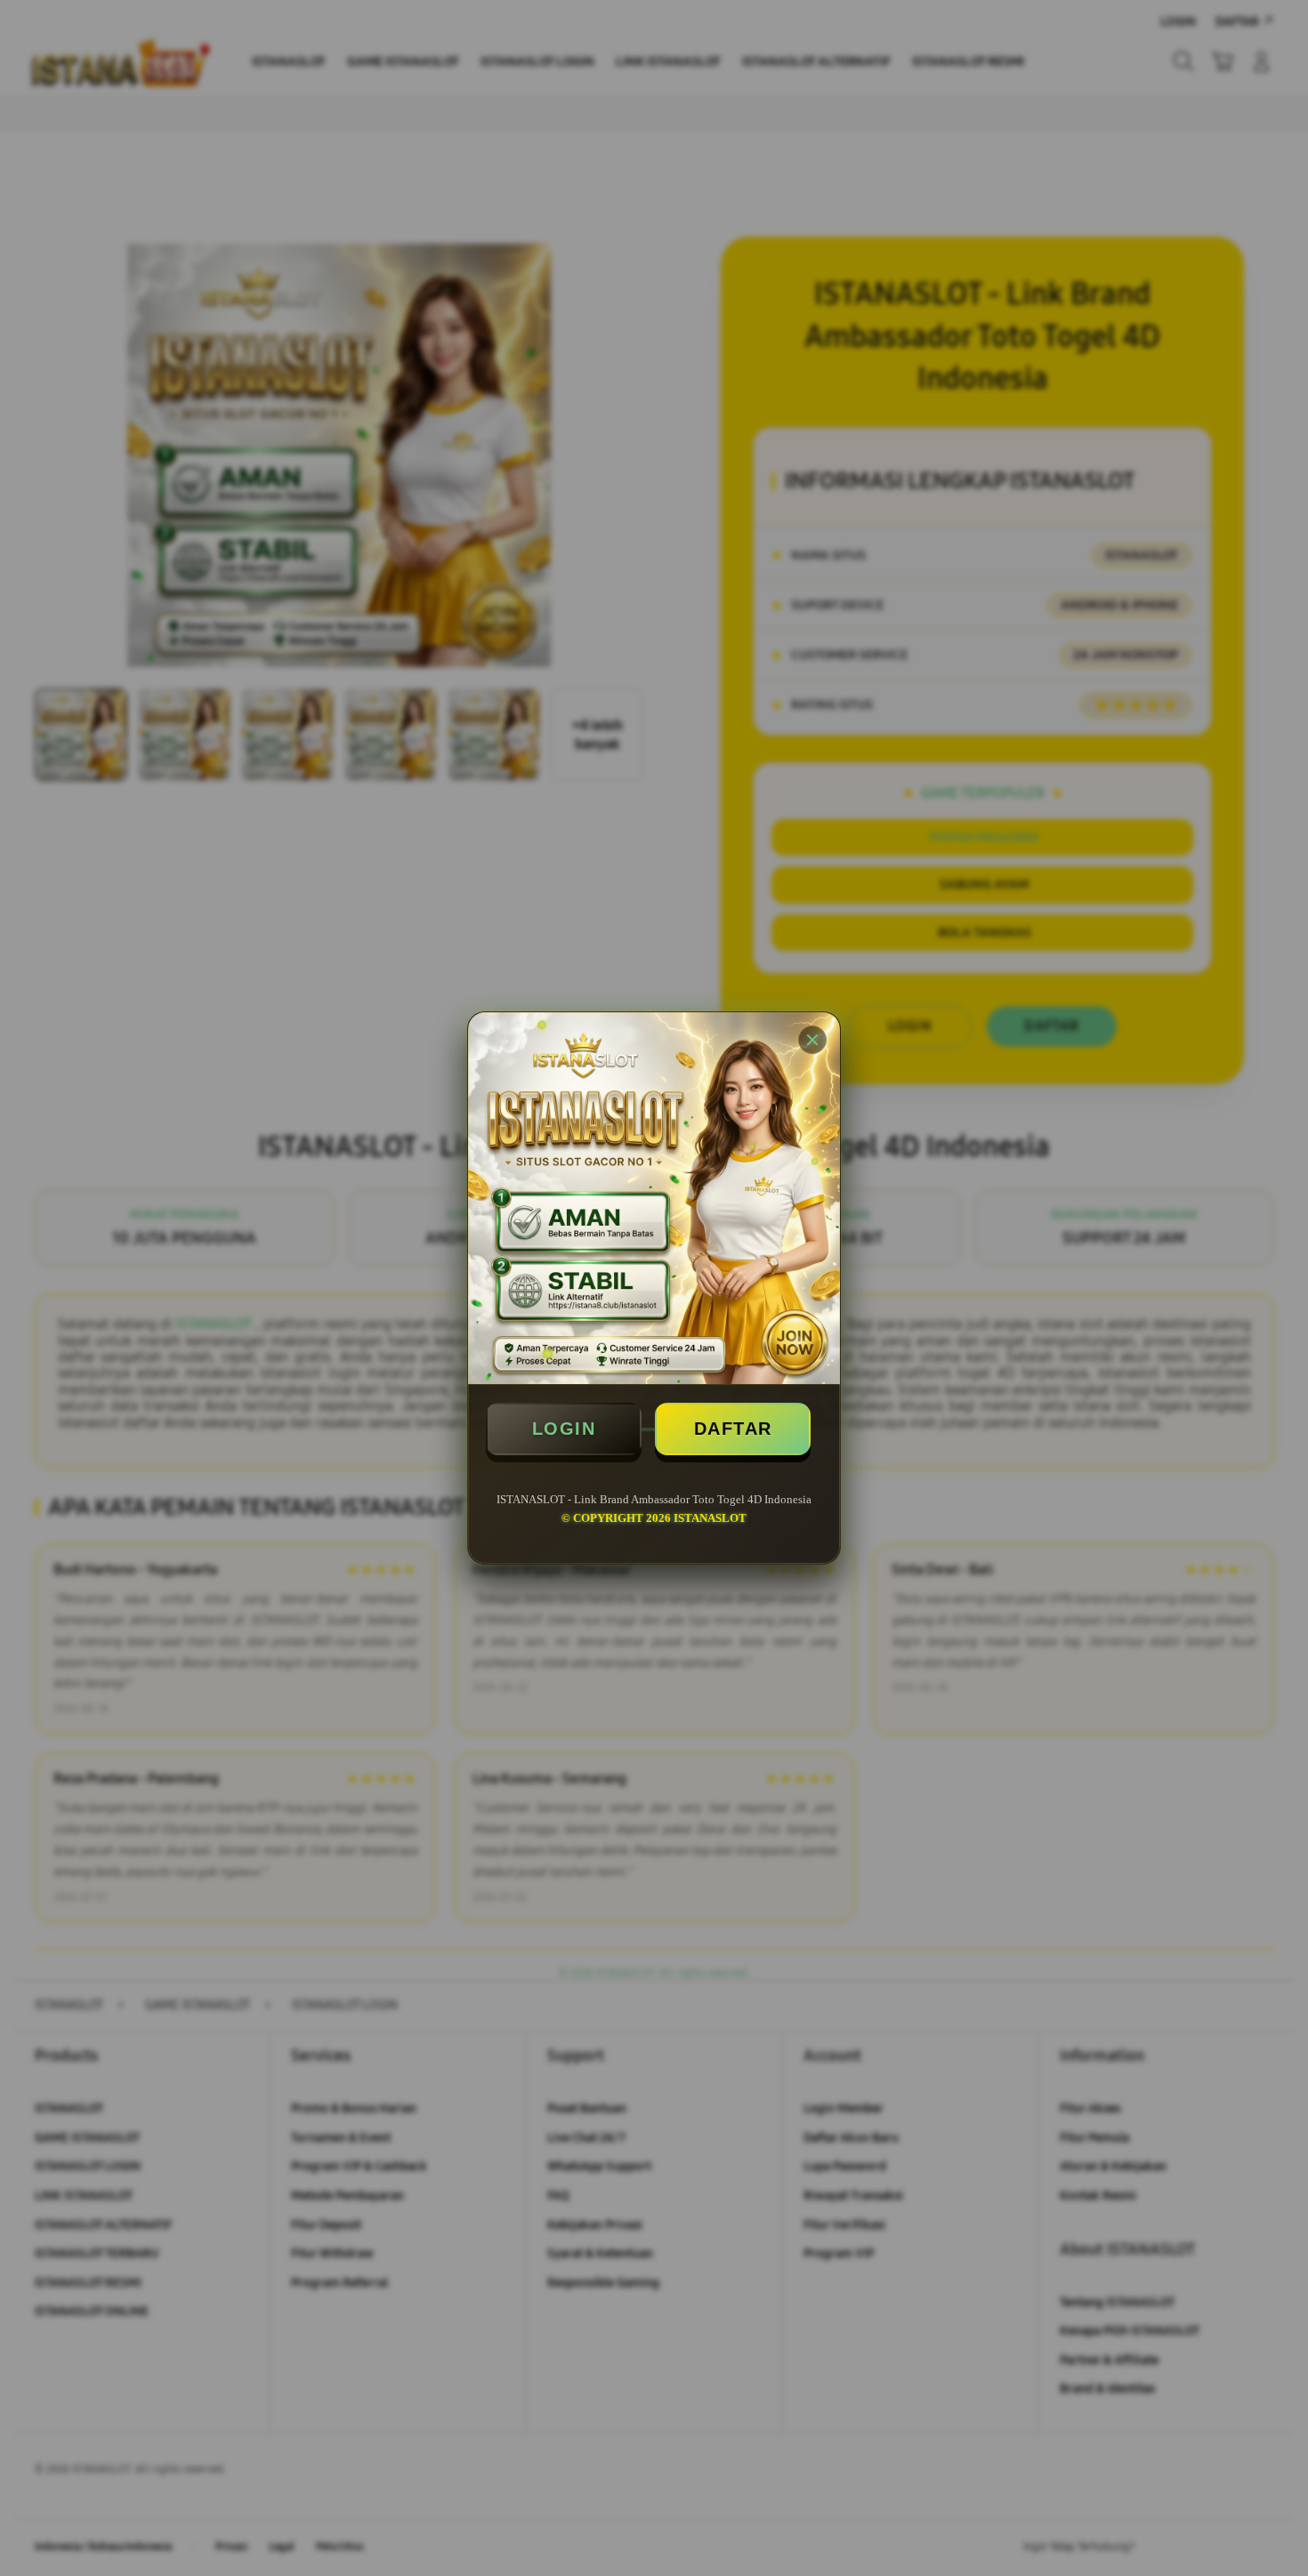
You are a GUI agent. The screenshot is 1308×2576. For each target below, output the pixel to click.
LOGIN (564, 1429)
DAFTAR (733, 1429)
